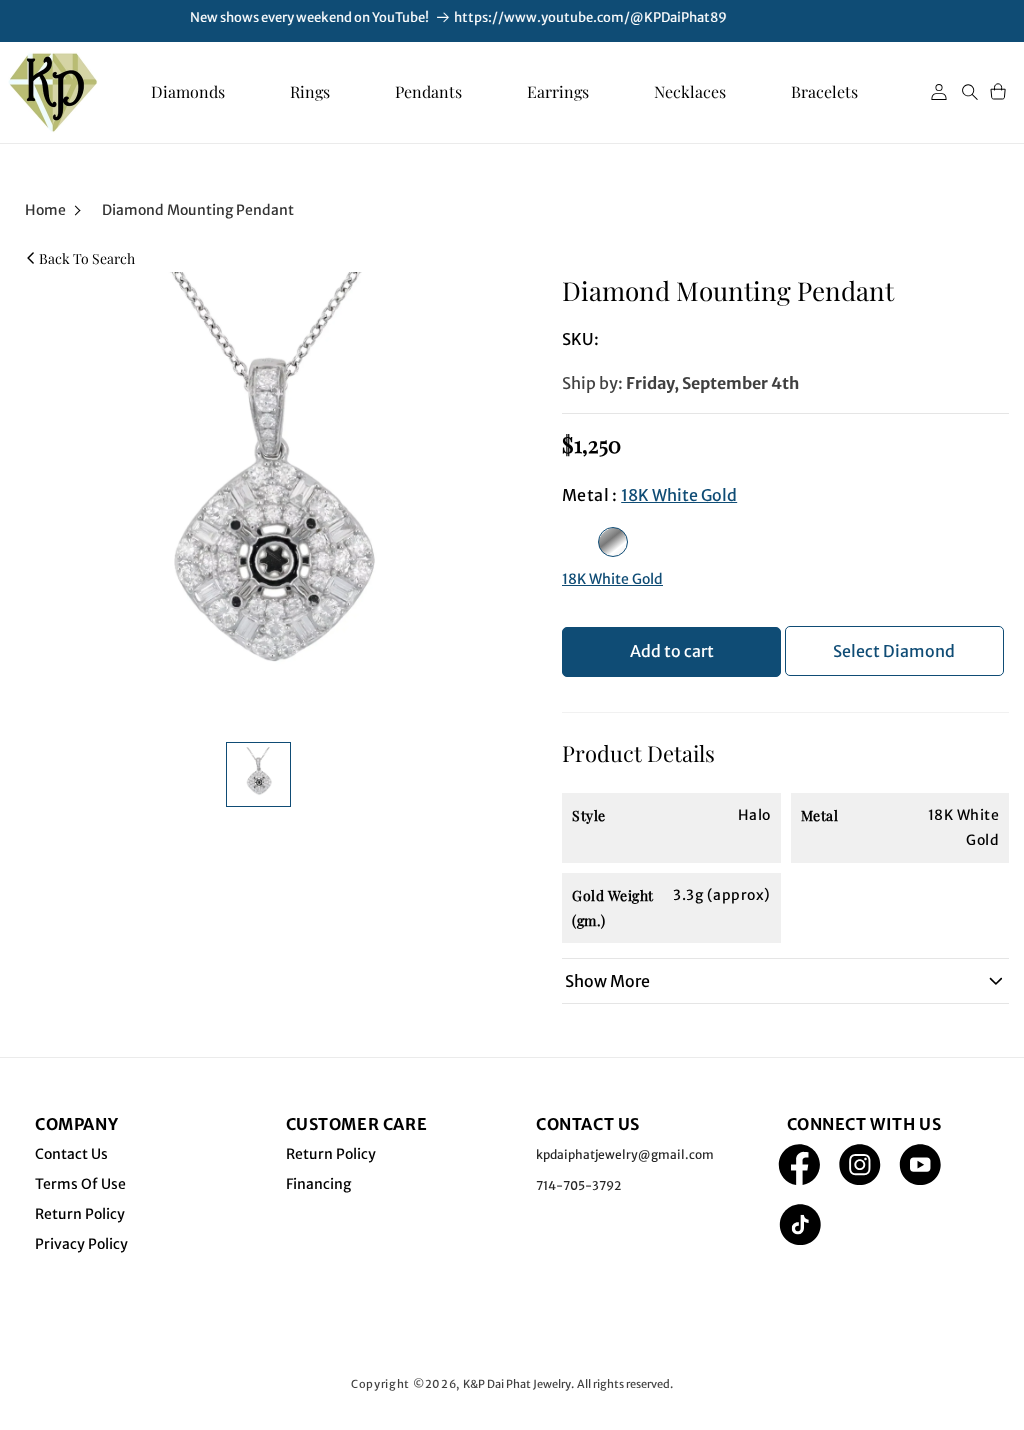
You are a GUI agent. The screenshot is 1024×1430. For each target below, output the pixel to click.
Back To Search (87, 258)
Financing (318, 1184)
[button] (970, 92)
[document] (263, 497)
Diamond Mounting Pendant (198, 210)
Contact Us (71, 1154)
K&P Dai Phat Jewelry (517, 1384)
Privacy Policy (81, 1244)
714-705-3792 (578, 1185)
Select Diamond (894, 651)
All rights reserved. (625, 1384)
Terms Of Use (80, 1184)
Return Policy (80, 1214)
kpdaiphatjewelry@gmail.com (625, 1154)
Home (45, 210)
